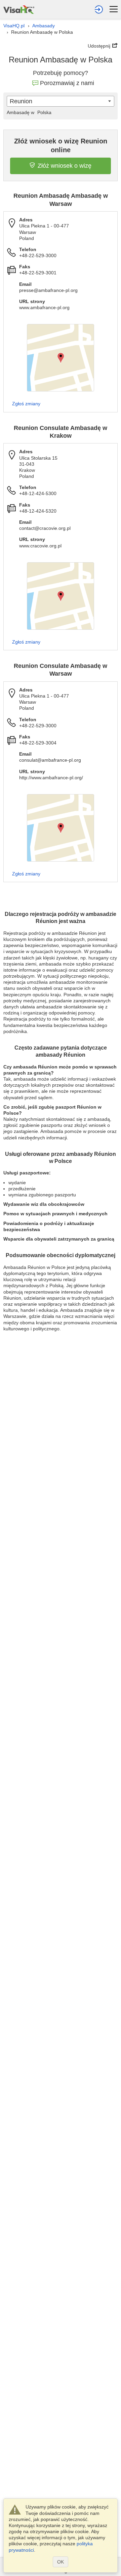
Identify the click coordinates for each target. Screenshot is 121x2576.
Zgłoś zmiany (26, 404)
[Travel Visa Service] (19, 9)
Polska (29, 112)
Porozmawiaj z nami (67, 83)
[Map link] (61, 358)
